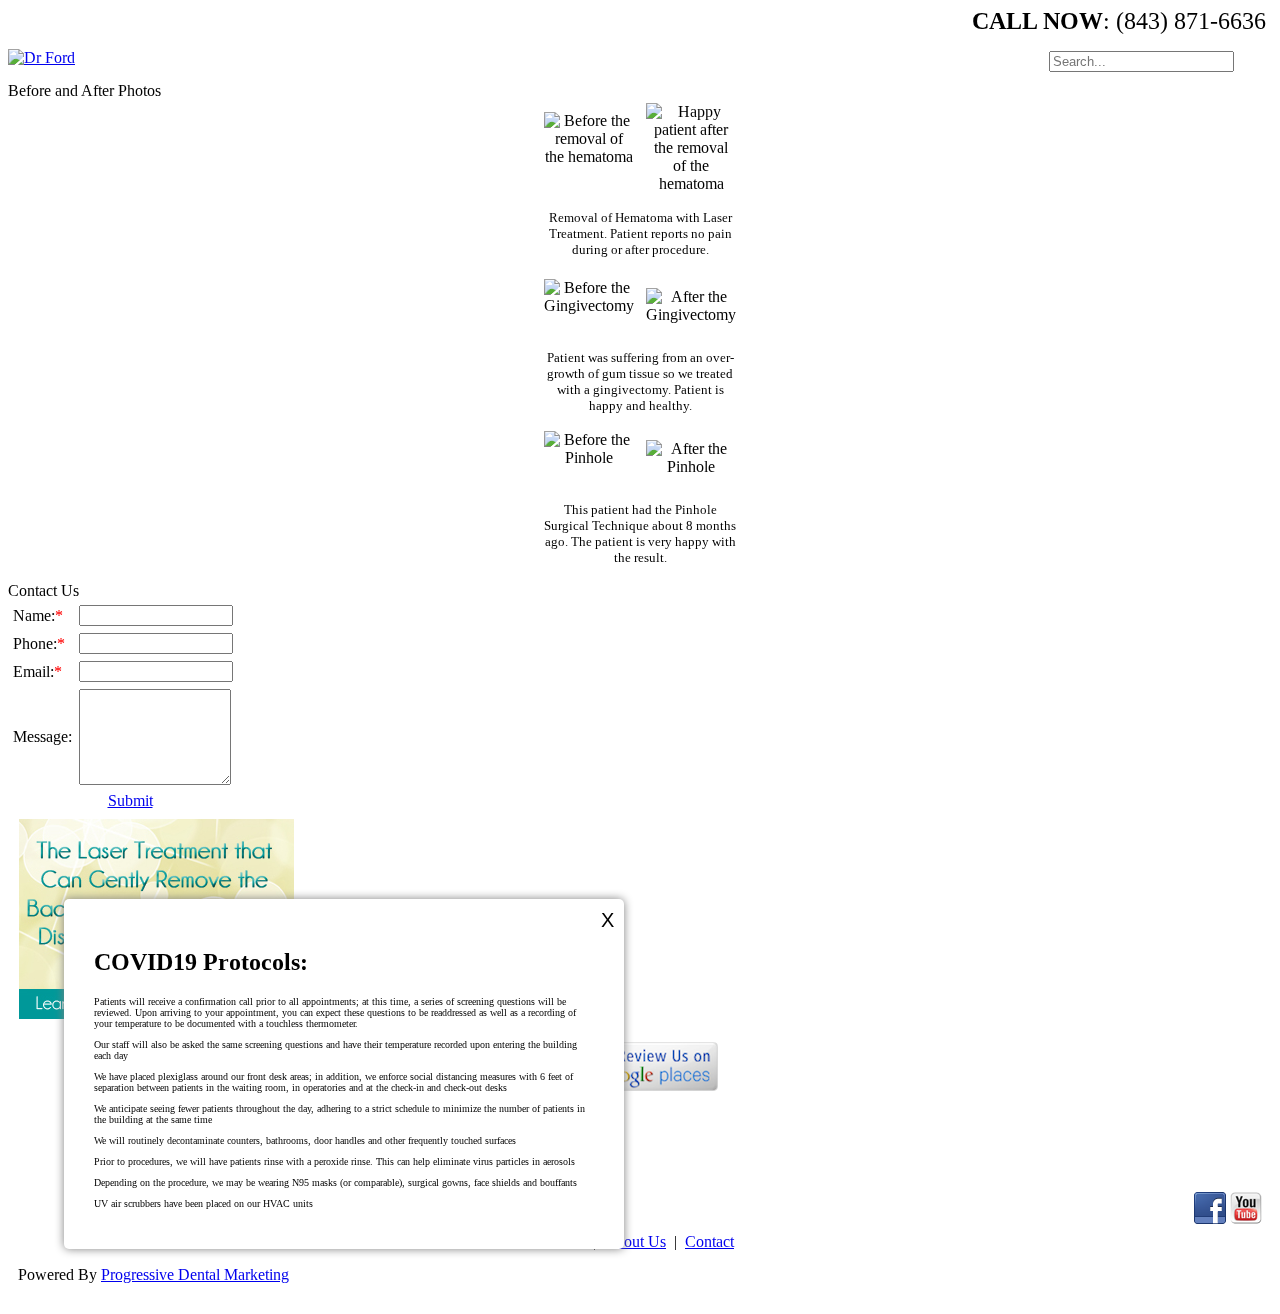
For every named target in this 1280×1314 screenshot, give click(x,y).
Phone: (39, 643)
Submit (130, 800)
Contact (709, 1241)
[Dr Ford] (41, 57)
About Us (635, 1241)
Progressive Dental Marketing (195, 1274)
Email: (37, 671)
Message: (42, 736)
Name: (38, 615)
